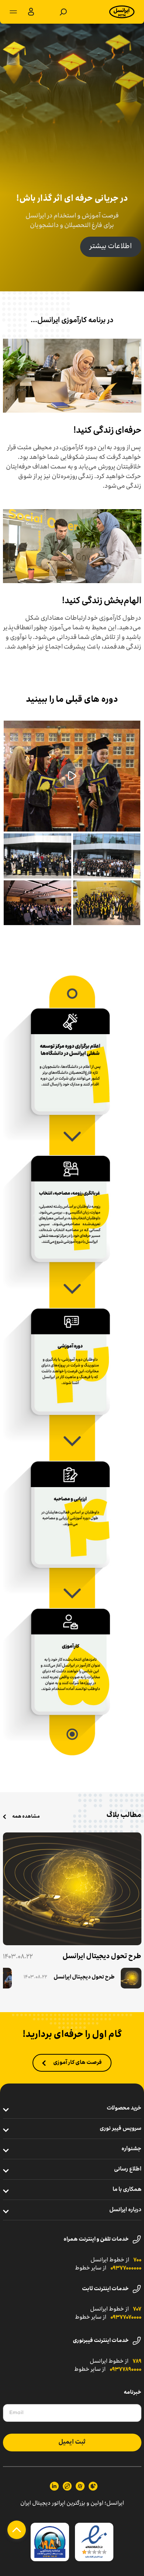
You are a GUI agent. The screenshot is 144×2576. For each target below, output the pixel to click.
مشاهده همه (26, 1817)
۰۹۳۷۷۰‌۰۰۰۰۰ (126, 2268)
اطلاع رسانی (128, 2169)
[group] (83, 1978)
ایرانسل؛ (114, 2504)
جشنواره (131, 2149)
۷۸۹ (137, 2362)
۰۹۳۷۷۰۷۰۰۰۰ (126, 2318)
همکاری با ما (127, 2190)
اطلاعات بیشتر (111, 247)
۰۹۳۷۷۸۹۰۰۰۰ (126, 2370)
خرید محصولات (124, 2108)
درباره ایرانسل (125, 2210)
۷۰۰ (137, 2260)
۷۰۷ (137, 2309)
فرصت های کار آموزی (78, 2063)
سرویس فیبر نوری (121, 2129)
